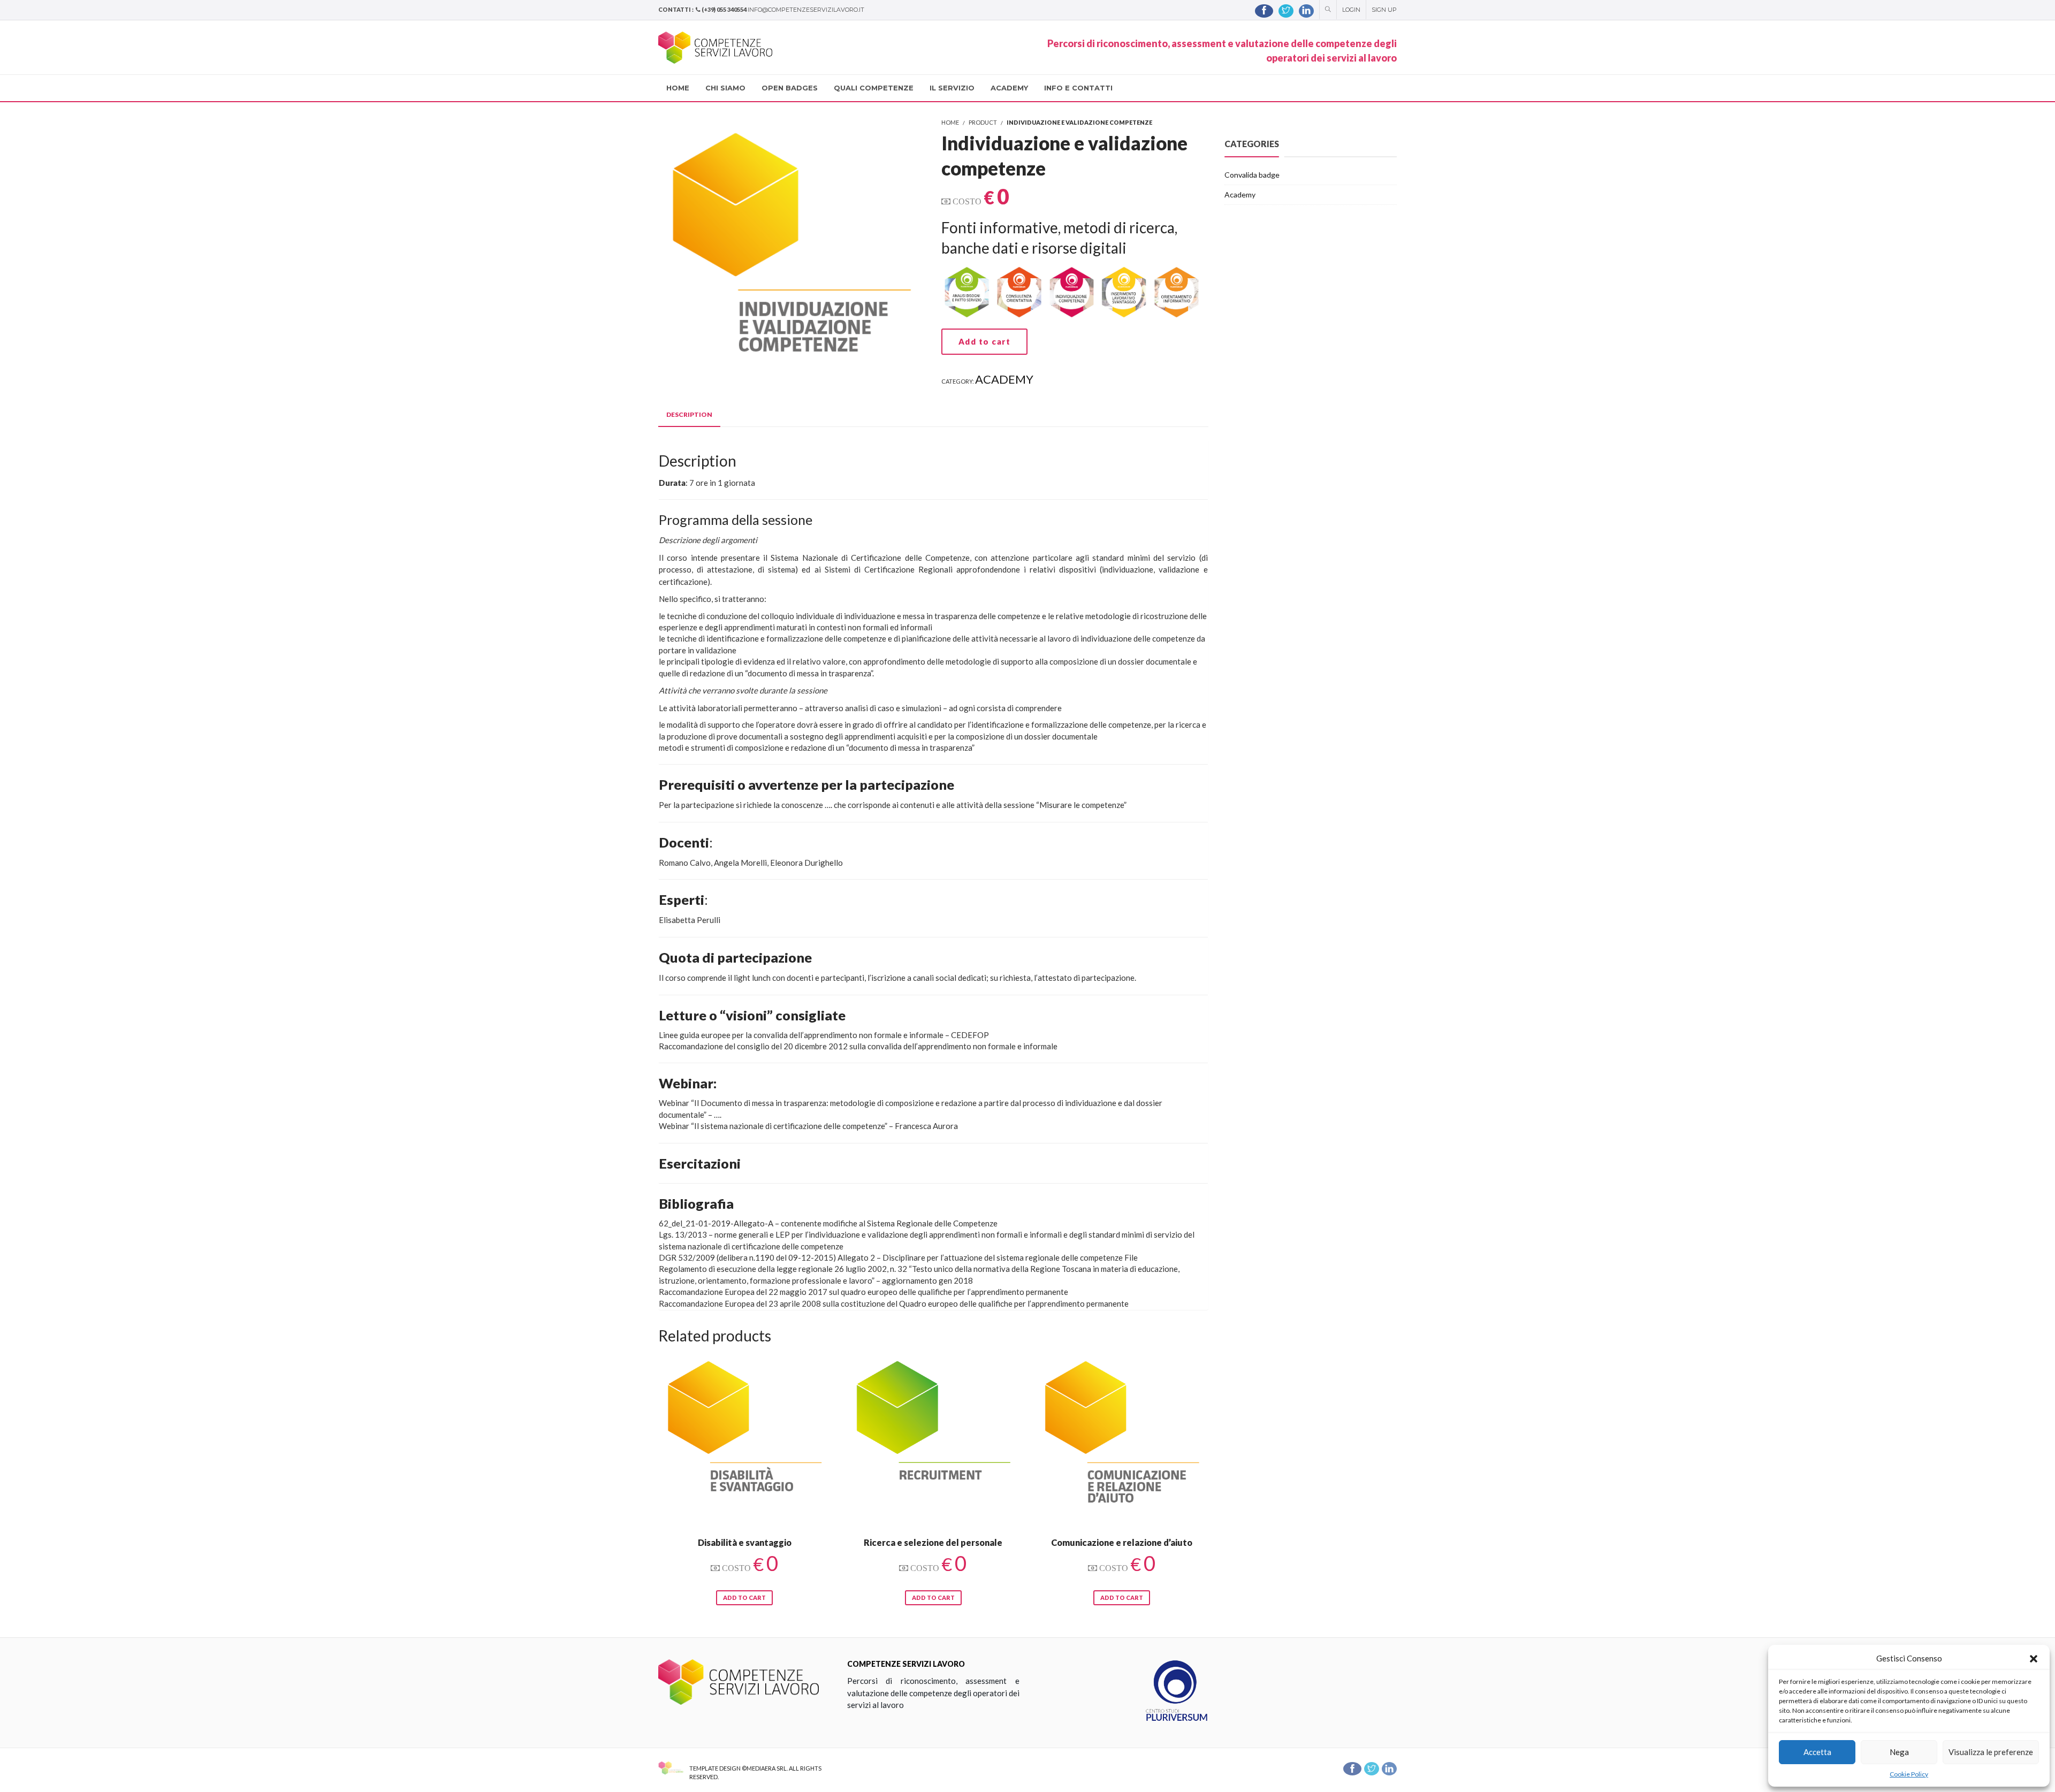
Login (1351, 10)
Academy (1004, 379)
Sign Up (1384, 10)
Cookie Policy (1909, 1774)
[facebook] (1264, 11)
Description (689, 414)
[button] (2034, 1659)
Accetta (1817, 1752)
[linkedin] (1306, 11)
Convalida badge (1252, 175)
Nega (1899, 1752)
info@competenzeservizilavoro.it (806, 10)
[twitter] (1286, 11)
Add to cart (985, 341)
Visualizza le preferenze (1991, 1752)
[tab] (689, 415)
